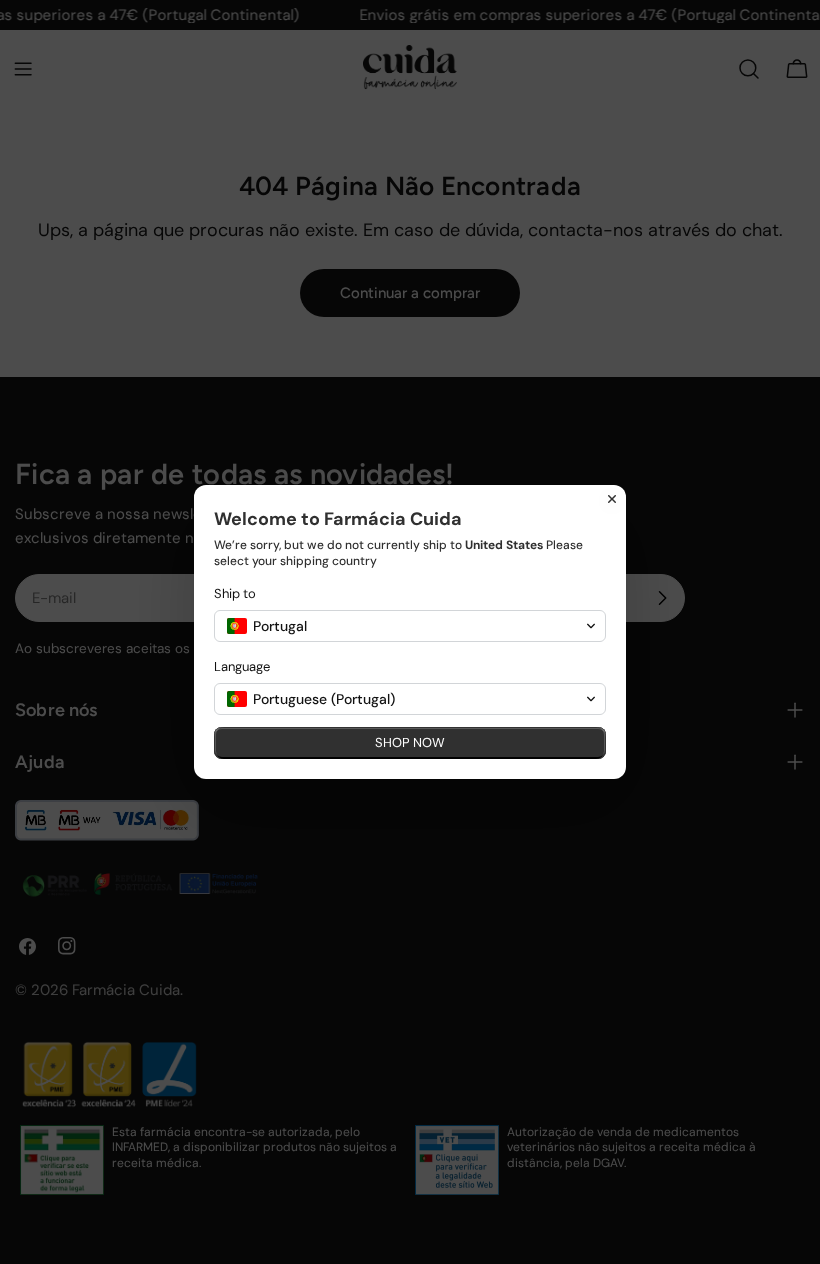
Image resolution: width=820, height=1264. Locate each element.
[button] (410, 626)
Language (242, 666)
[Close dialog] (612, 499)
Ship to (235, 593)
